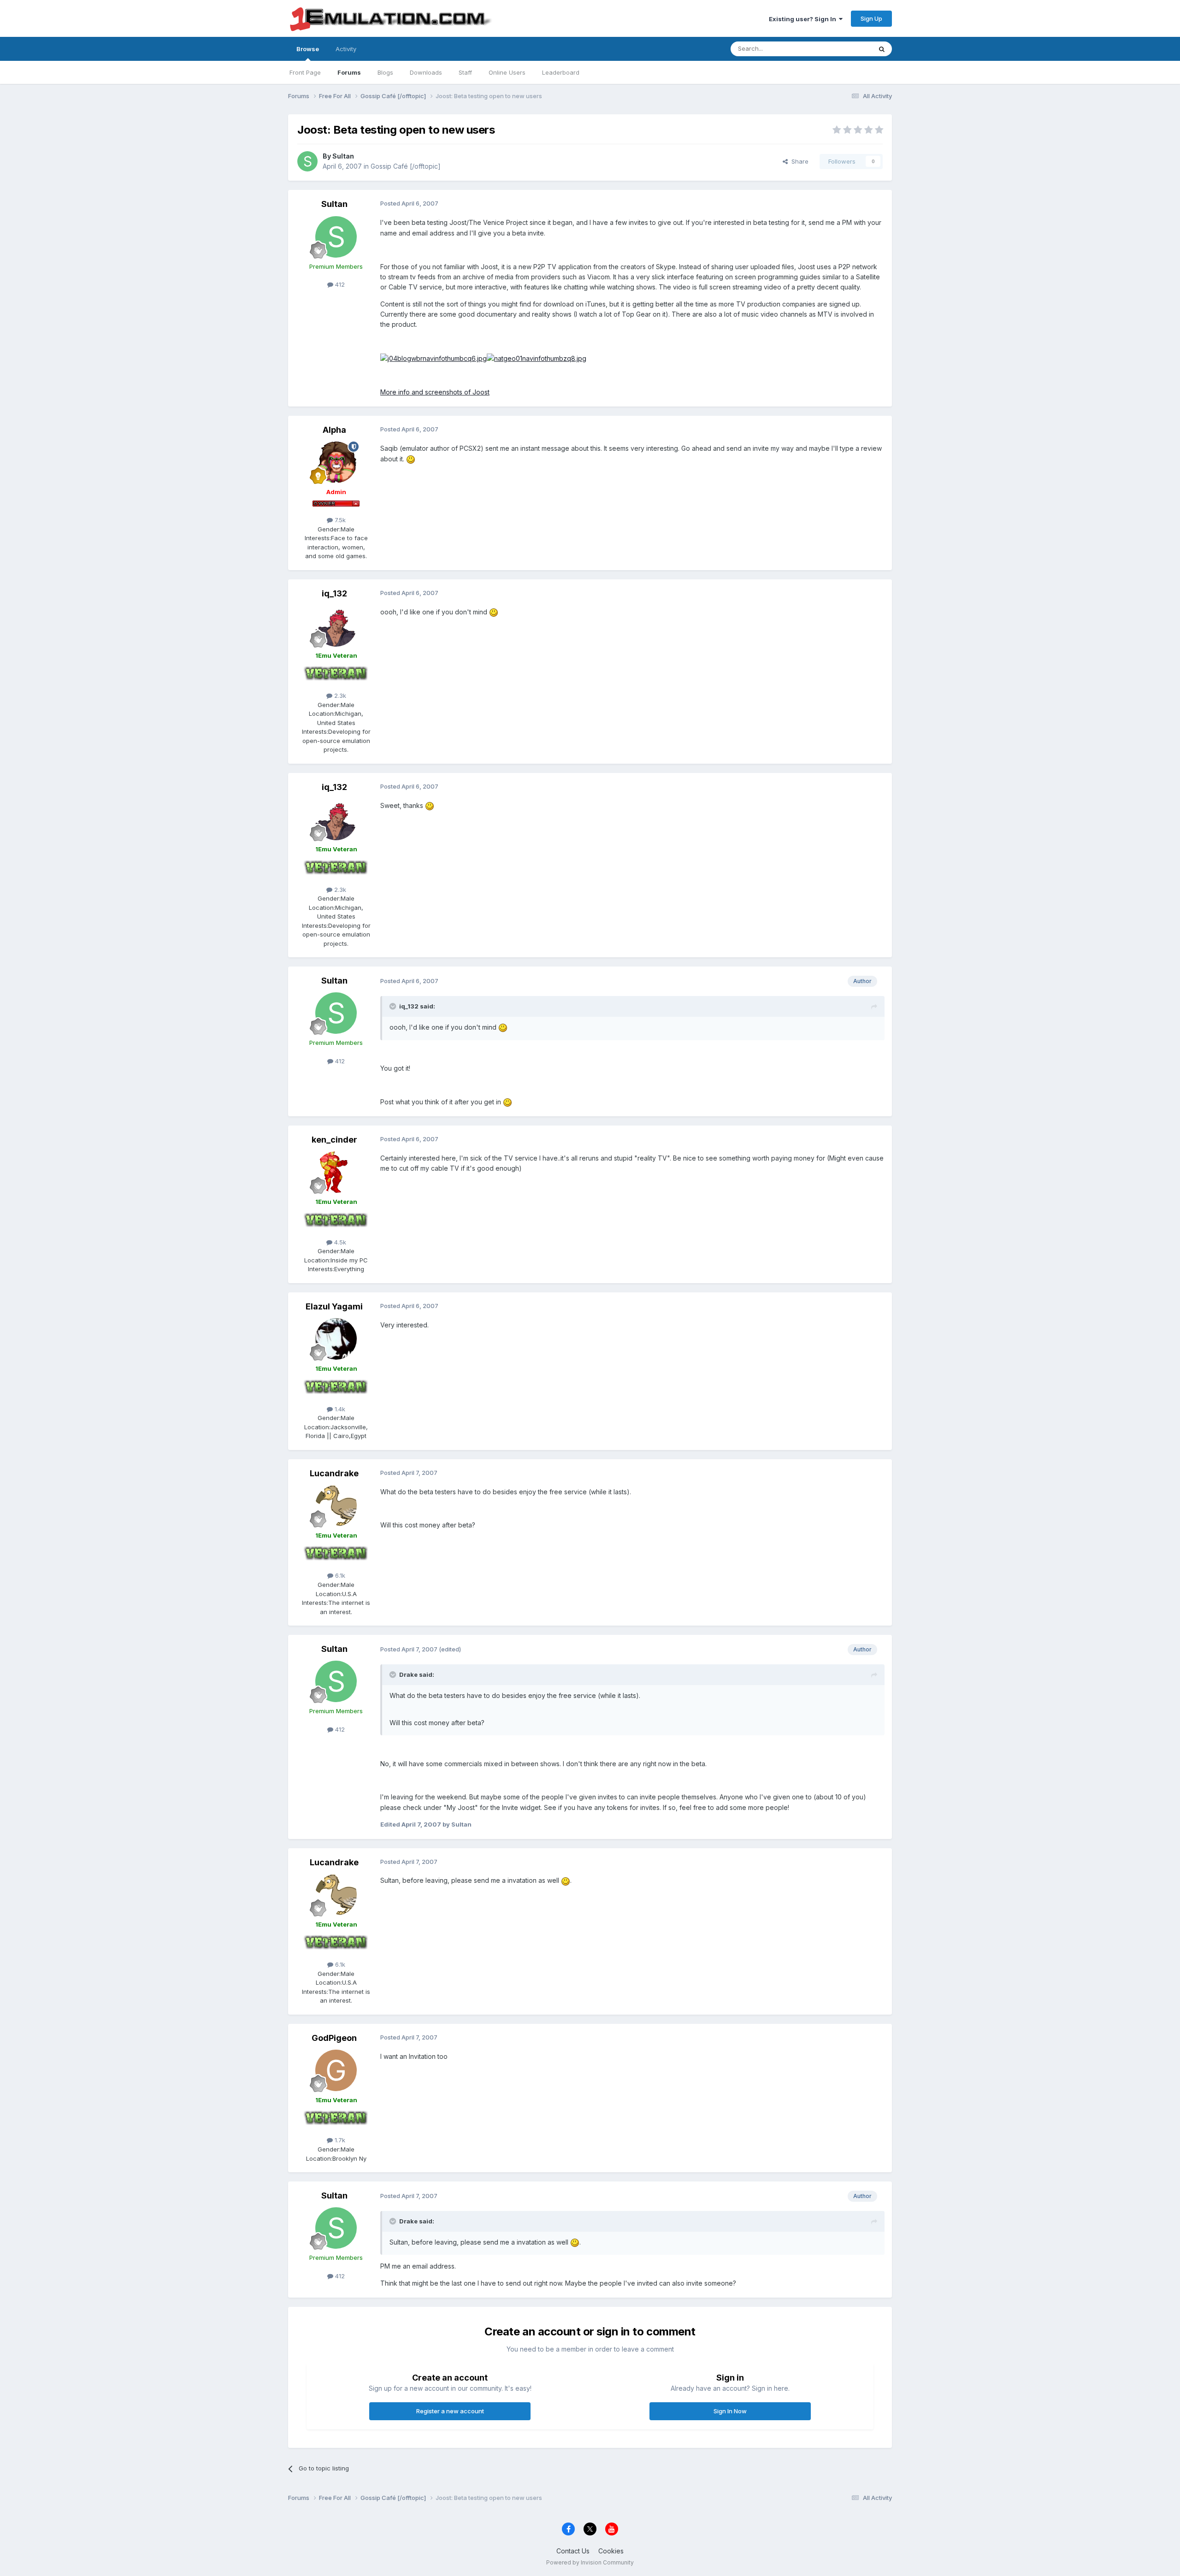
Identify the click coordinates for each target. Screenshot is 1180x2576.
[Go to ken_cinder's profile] (336, 1172)
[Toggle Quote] (394, 1006)
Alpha (334, 430)
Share (798, 161)
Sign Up (871, 18)
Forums (349, 72)
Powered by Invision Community (590, 2562)
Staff (465, 72)
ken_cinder (334, 1140)
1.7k (339, 2140)
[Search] (882, 49)
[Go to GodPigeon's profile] (336, 2070)
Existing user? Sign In (804, 19)
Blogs (385, 72)
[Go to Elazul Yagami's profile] (336, 1339)
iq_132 (334, 593)
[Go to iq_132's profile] (336, 626)
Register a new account (450, 2411)
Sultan (343, 156)
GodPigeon (334, 2038)
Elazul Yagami (334, 1306)
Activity (346, 49)
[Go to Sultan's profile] (307, 161)
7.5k (339, 520)
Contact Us (573, 2551)
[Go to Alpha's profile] (336, 462)
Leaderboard (561, 72)
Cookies (611, 2551)
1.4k (339, 1409)
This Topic (845, 49)
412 (339, 284)
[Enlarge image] (434, 358)
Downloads (426, 72)
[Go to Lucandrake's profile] (336, 1506)
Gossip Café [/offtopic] (406, 166)
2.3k (339, 696)
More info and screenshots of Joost (435, 392)
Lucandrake (334, 1473)
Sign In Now (730, 2411)
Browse (308, 49)
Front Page (305, 72)
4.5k (339, 1242)
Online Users (507, 72)
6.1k (339, 1575)
